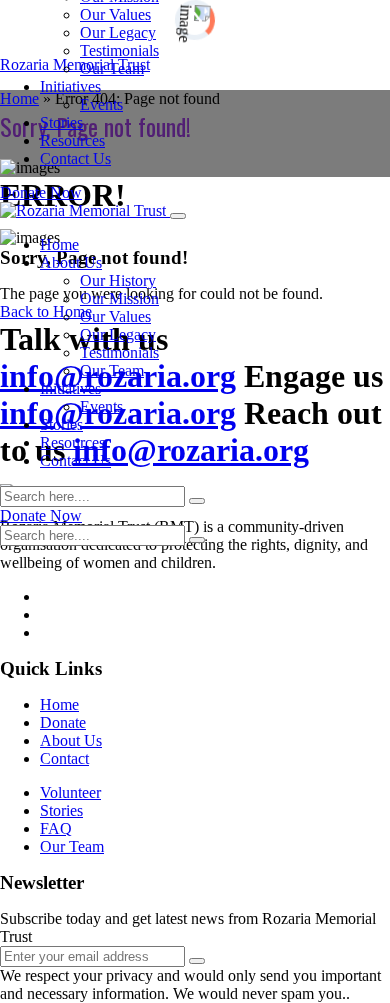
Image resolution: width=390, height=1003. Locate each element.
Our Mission (119, 298)
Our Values (115, 14)
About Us (71, 262)
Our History (118, 280)
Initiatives (70, 86)
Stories (61, 122)
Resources (72, 140)
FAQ (56, 828)
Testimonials (119, 50)
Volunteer (70, 792)
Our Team (112, 68)
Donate (63, 722)
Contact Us (75, 158)
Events (101, 104)
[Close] (178, 216)
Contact (64, 758)
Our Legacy (118, 32)
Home (59, 244)
